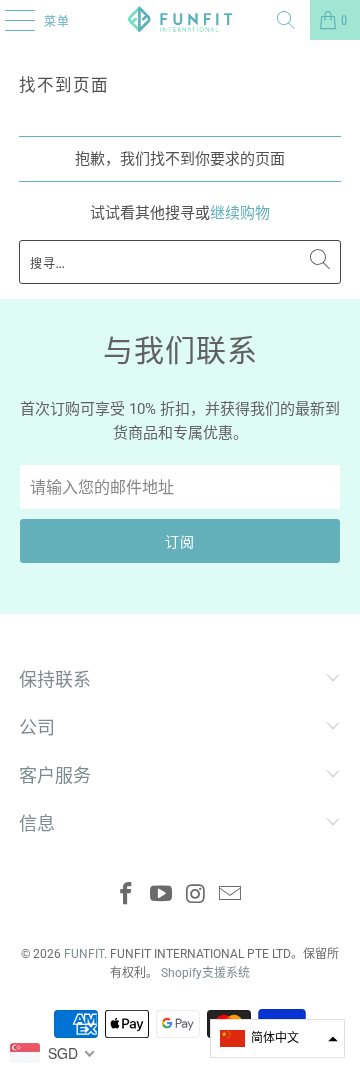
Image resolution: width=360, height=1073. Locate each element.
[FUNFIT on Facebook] (127, 895)
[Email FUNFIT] (231, 895)
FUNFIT (84, 954)
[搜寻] (286, 20)
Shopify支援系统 (205, 973)
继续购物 (240, 213)
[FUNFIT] (180, 20)
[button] (277, 1038)
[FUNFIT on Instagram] (197, 895)
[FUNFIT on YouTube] (162, 895)
